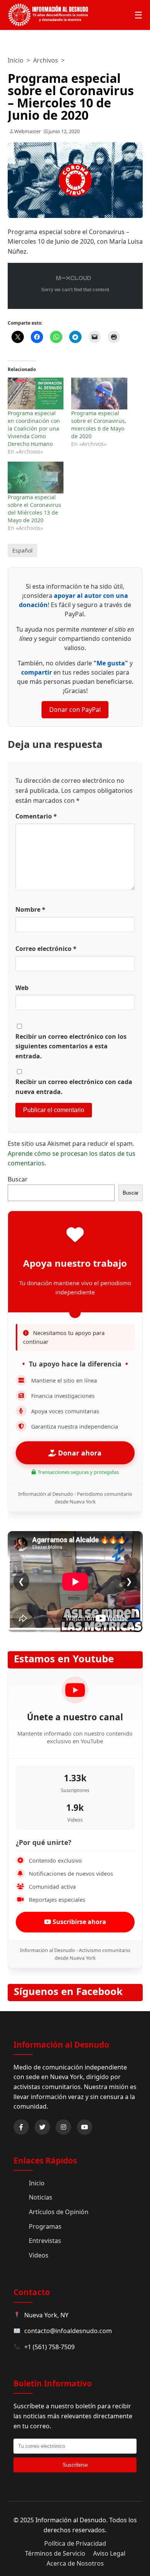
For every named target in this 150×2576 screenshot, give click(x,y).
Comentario (36, 816)
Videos (39, 2255)
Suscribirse (75, 2465)
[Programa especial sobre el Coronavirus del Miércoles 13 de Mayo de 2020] (36, 478)
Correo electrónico (46, 949)
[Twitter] (42, 2127)
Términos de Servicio (55, 2553)
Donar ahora (79, 1453)
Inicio (16, 60)
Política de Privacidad (75, 2543)
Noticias (41, 2197)
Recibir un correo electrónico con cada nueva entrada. (74, 1087)
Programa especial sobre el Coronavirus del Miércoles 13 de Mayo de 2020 (34, 509)
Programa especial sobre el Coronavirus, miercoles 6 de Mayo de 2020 (99, 425)
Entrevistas (45, 2241)
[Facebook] (21, 2127)
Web (22, 988)
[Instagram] (63, 2127)
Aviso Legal (109, 2553)
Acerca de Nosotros (75, 2563)
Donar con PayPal (75, 710)
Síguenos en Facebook (68, 1991)
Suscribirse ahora (79, 1922)
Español (22, 550)
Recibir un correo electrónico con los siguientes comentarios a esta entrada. (71, 1046)
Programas (45, 2226)
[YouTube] (85, 2127)
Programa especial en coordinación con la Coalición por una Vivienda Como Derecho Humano (34, 428)
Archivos (46, 60)
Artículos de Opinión (59, 2212)
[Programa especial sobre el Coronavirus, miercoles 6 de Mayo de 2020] (99, 394)
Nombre (30, 909)
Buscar (18, 1179)
